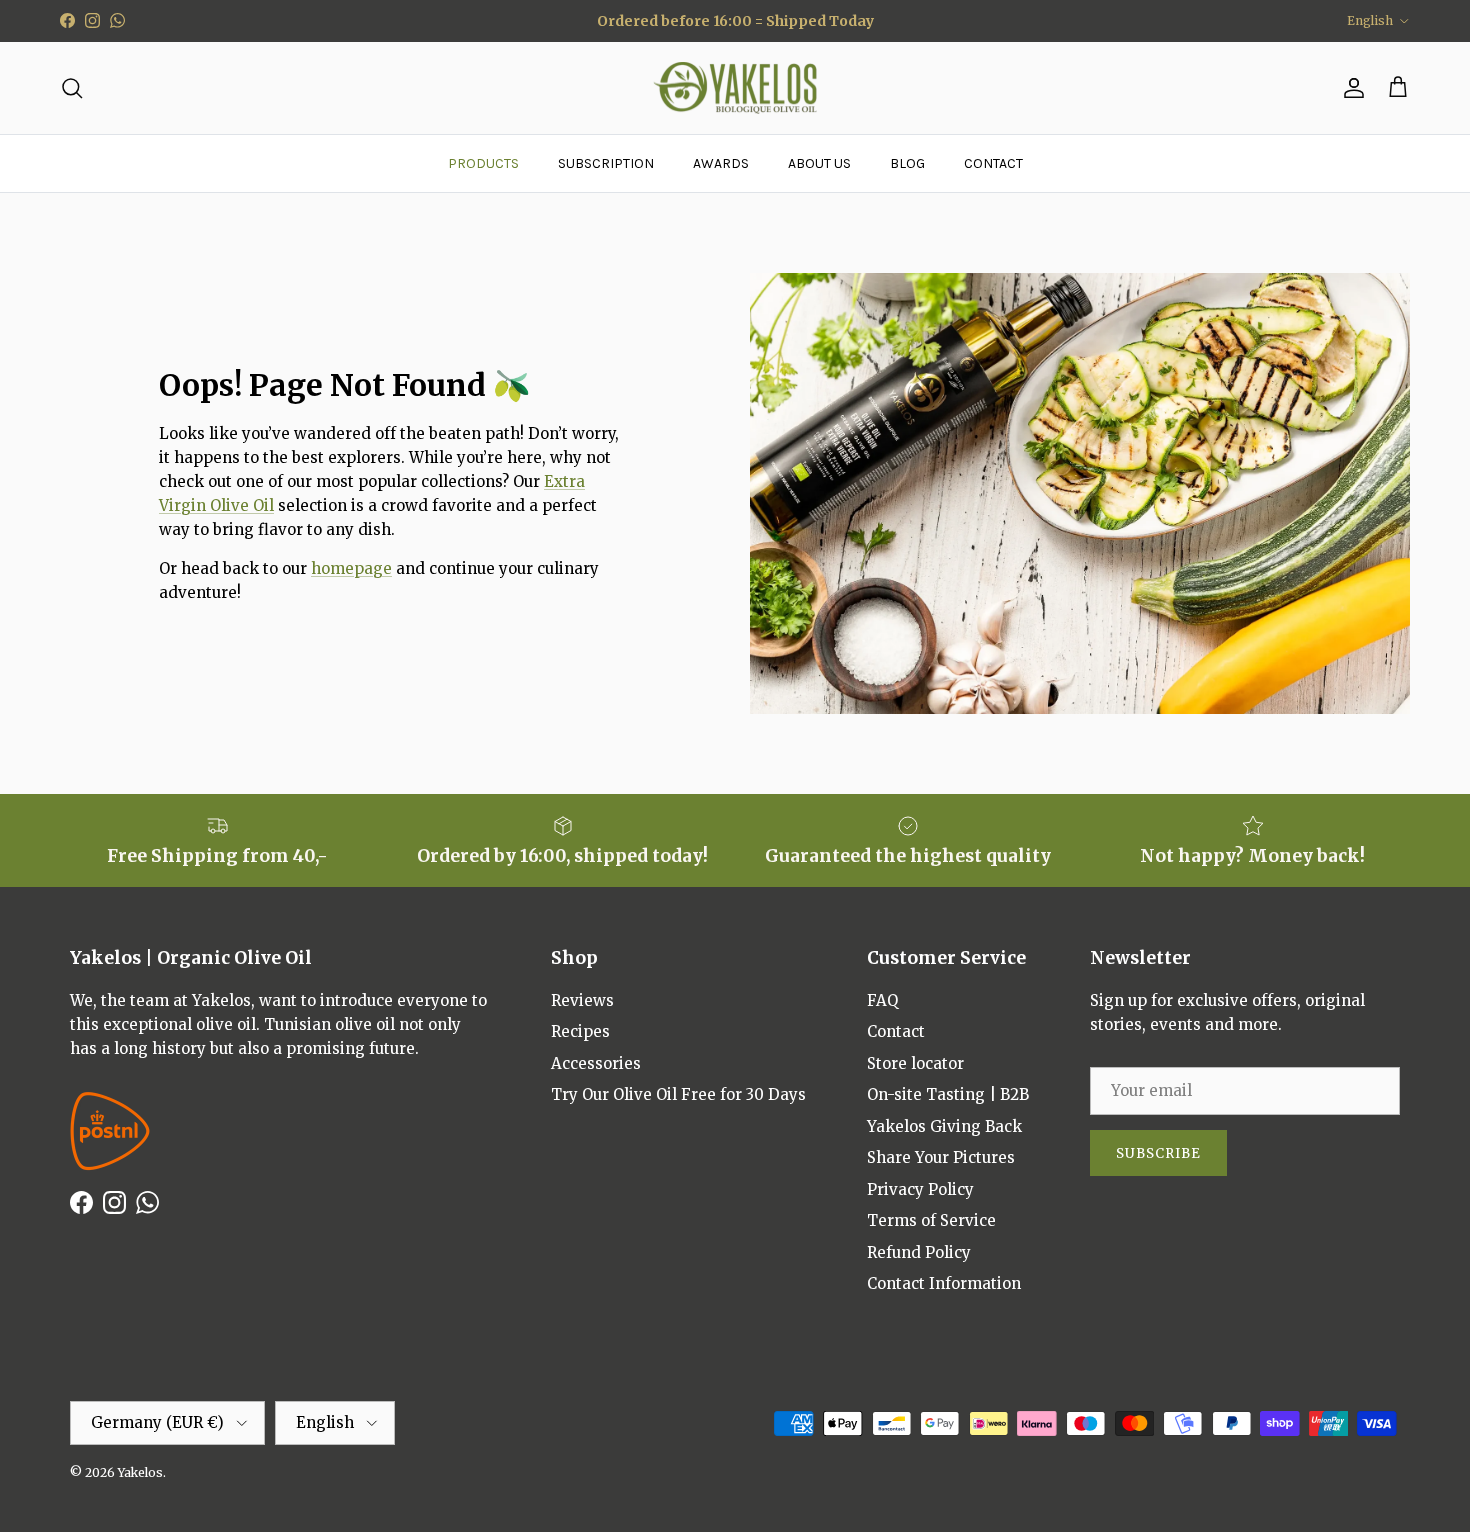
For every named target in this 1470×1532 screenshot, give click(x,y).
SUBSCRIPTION (606, 163)
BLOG (907, 163)
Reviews (582, 1000)
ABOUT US (819, 163)
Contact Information (944, 1283)
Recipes (580, 1031)
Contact (896, 1031)
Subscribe (1158, 1153)
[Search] (72, 88)
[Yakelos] (735, 88)
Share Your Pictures (941, 1157)
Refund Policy (919, 1252)
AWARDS (721, 163)
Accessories (596, 1063)
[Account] (1350, 88)
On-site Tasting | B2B (948, 1094)
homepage (351, 568)
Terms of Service (931, 1220)
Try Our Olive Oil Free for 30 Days (678, 1094)
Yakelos (140, 1472)
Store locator (915, 1063)
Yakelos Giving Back (944, 1126)
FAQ (882, 1000)
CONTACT (993, 163)
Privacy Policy (920, 1189)
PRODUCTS (483, 163)
